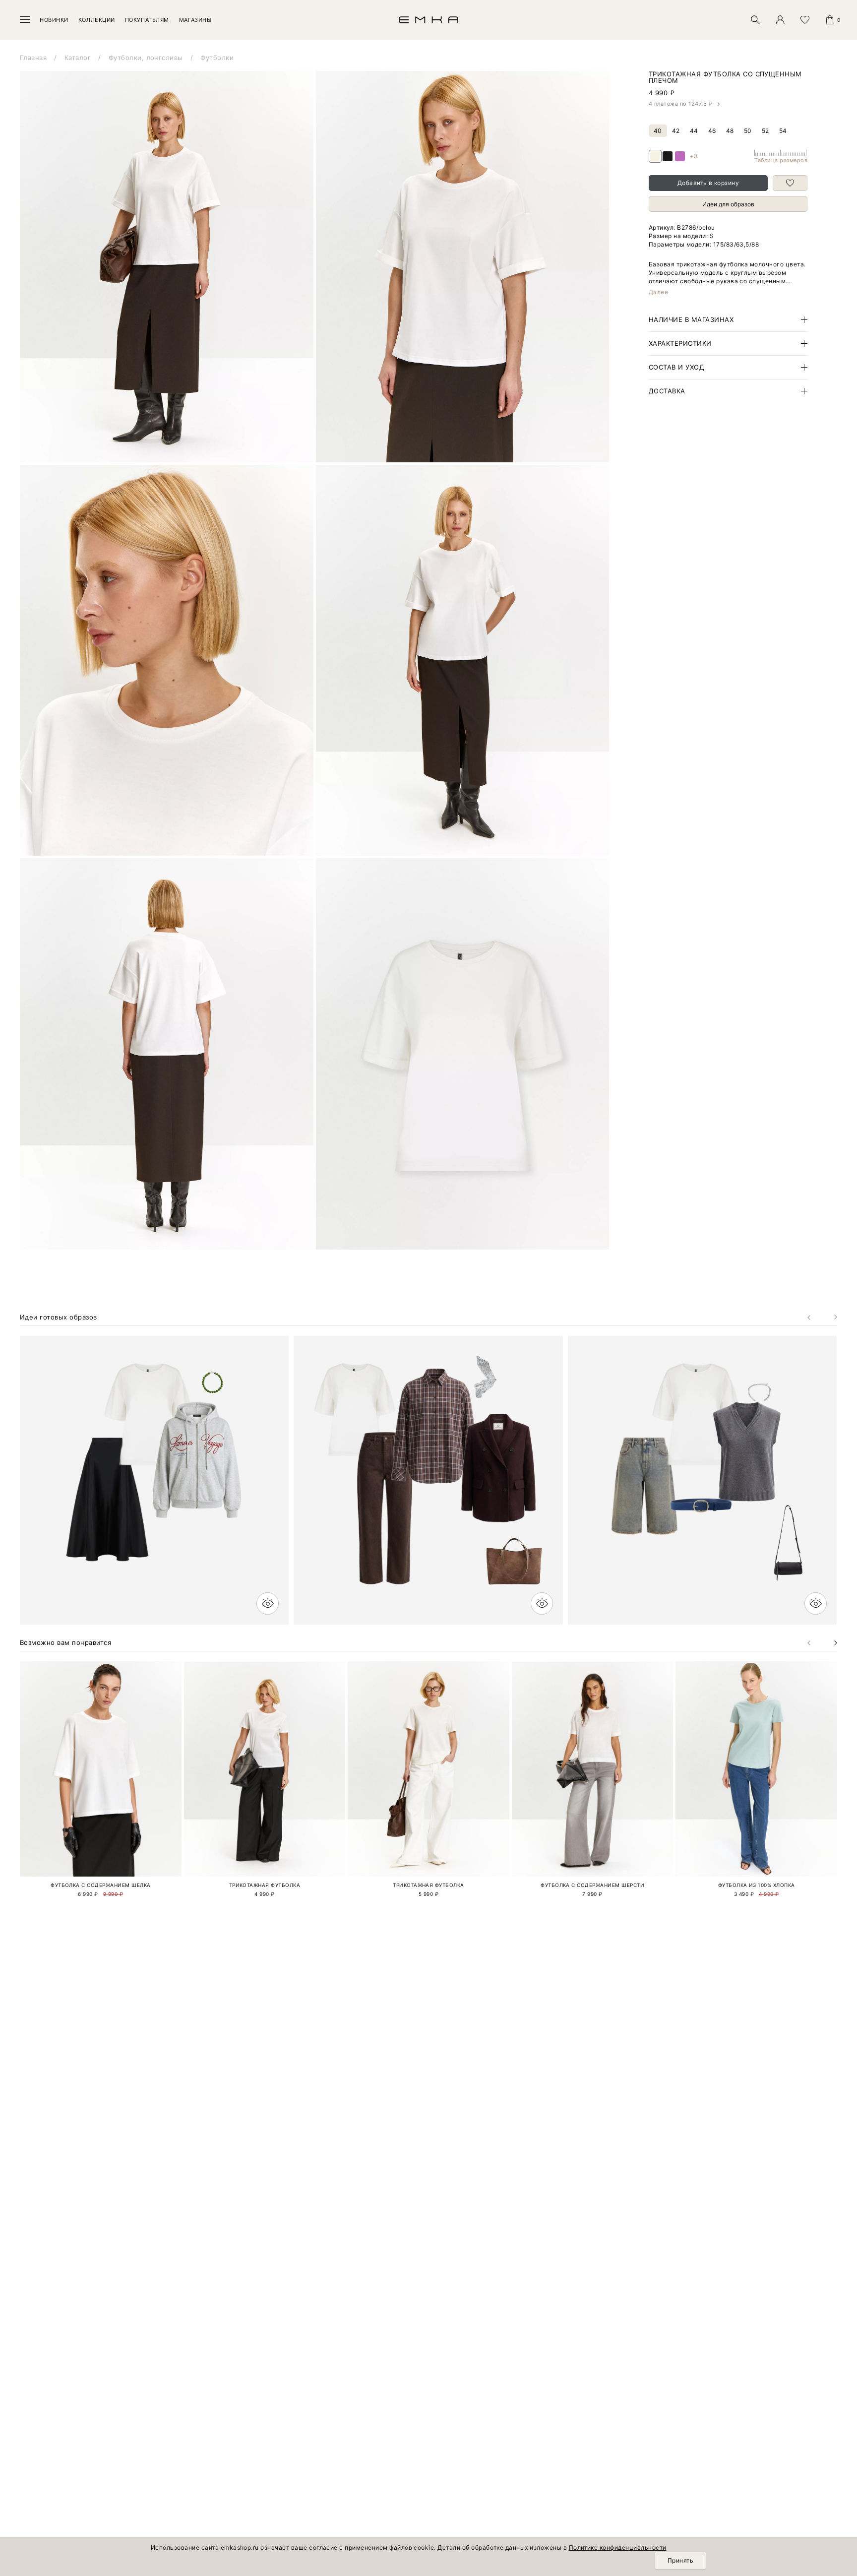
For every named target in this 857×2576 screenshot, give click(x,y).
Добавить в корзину (708, 183)
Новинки (54, 20)
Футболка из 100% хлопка (757, 1885)
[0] (830, 20)
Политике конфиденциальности (618, 2547)
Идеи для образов (728, 204)
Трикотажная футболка (265, 1885)
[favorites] (805, 20)
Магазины (195, 20)
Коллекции (97, 20)
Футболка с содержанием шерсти (592, 1885)
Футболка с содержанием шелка (100, 1885)
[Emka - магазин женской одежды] (428, 20)
